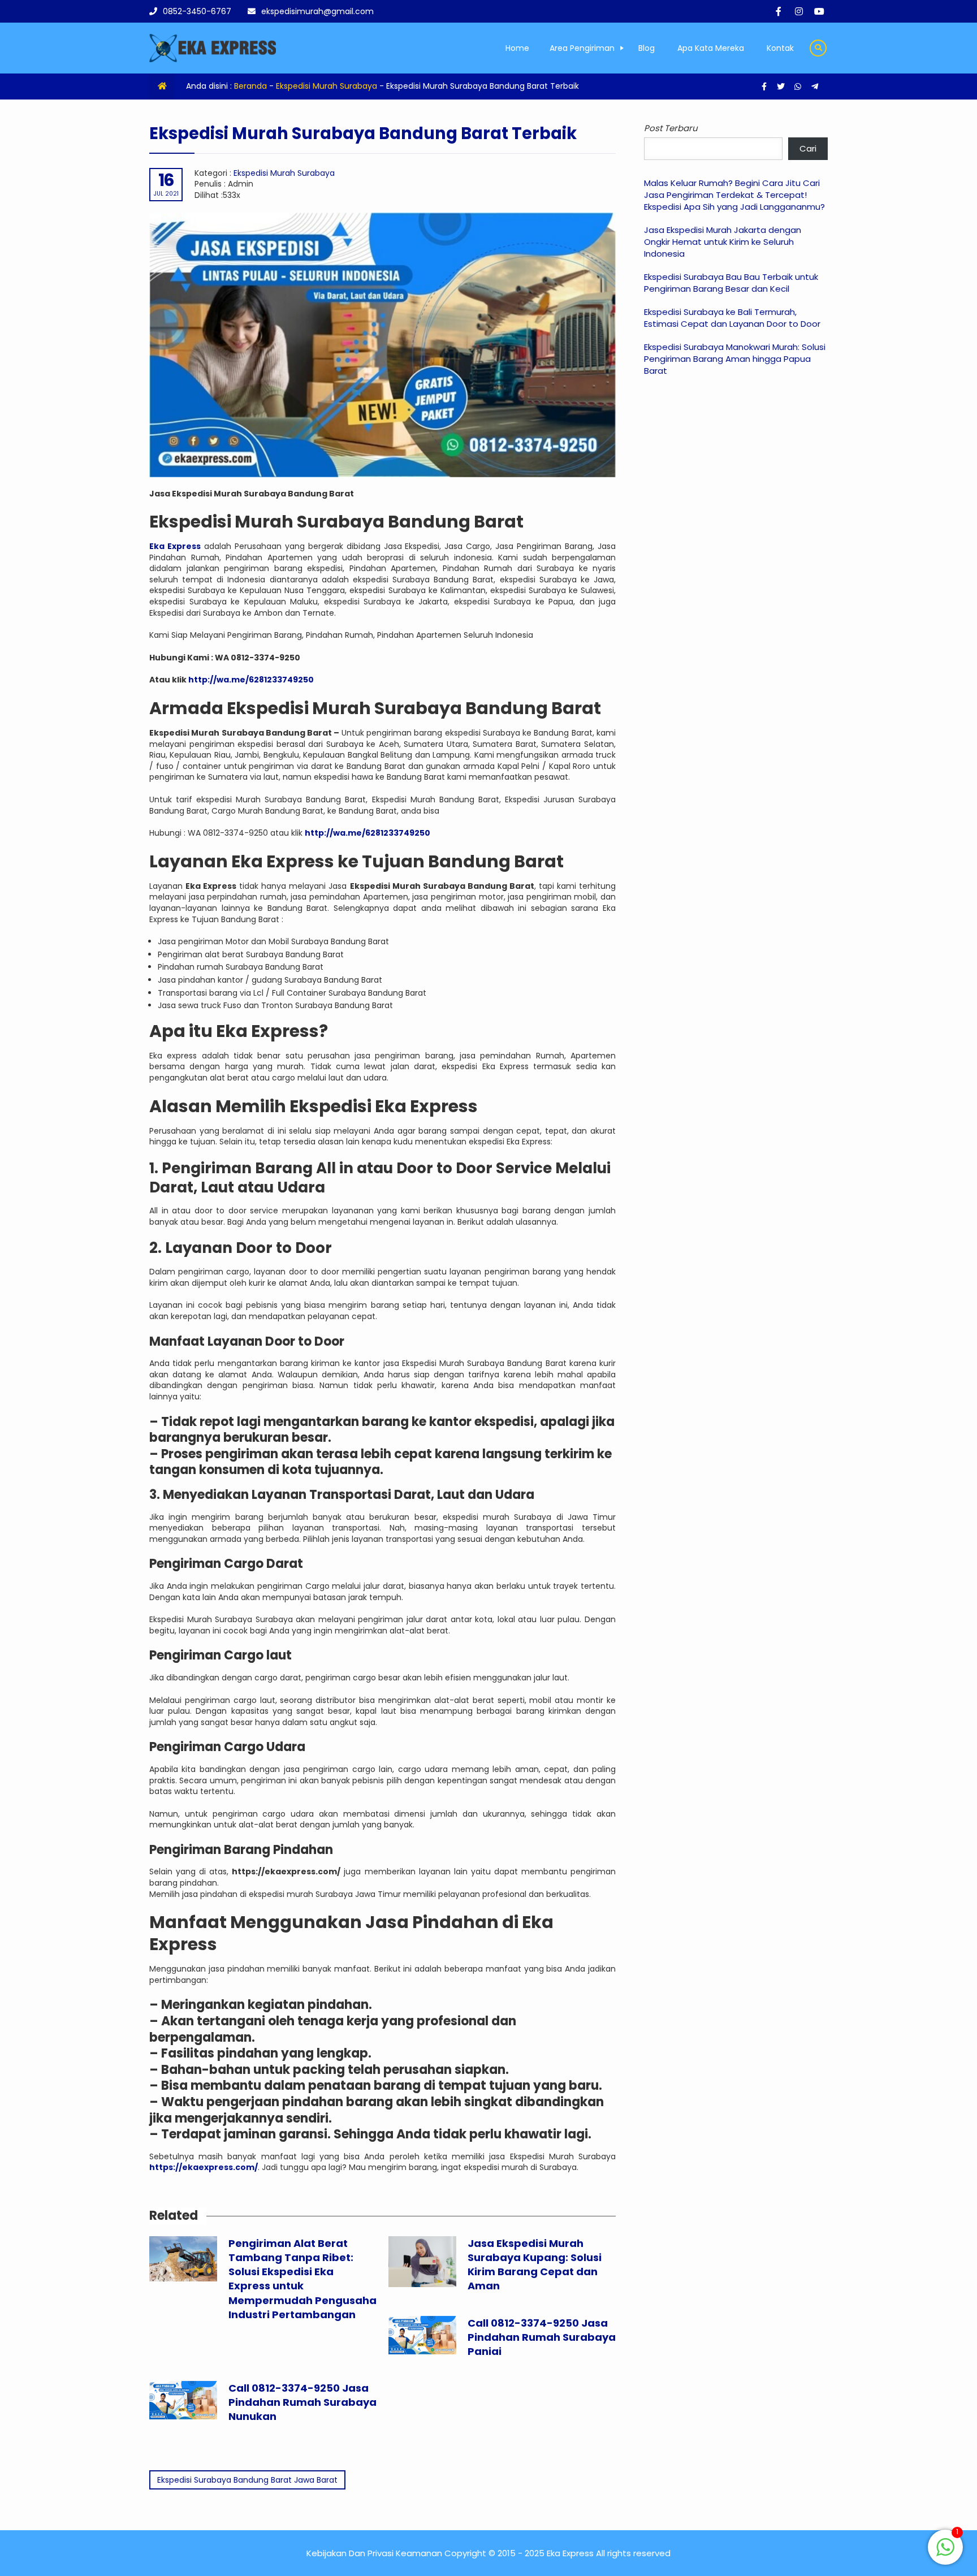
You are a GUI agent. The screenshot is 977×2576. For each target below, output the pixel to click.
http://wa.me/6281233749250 (251, 680)
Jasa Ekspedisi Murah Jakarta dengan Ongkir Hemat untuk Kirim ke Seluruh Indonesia (723, 242)
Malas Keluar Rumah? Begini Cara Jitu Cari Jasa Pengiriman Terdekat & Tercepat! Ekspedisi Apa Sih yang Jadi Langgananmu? (734, 195)
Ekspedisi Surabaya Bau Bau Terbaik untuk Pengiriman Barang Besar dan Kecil (731, 283)
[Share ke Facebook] (765, 87)
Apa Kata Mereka (711, 48)
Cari (808, 148)
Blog (647, 48)
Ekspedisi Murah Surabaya (327, 86)
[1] (945, 2553)
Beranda (250, 86)
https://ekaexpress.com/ (204, 2167)
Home (517, 48)
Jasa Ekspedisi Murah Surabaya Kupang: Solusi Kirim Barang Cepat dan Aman (535, 2265)
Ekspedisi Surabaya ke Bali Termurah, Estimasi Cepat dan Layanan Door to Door (732, 318)
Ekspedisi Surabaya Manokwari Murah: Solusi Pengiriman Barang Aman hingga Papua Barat (735, 359)
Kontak (780, 48)
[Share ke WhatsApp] (799, 87)
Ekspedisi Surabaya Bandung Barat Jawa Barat (247, 2480)
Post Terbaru (671, 128)
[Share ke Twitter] (782, 87)
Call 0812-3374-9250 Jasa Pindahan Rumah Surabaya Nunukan (302, 2402)
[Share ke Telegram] (815, 87)
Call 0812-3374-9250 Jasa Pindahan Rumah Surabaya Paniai (542, 2337)
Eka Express (175, 546)
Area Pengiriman (582, 48)
